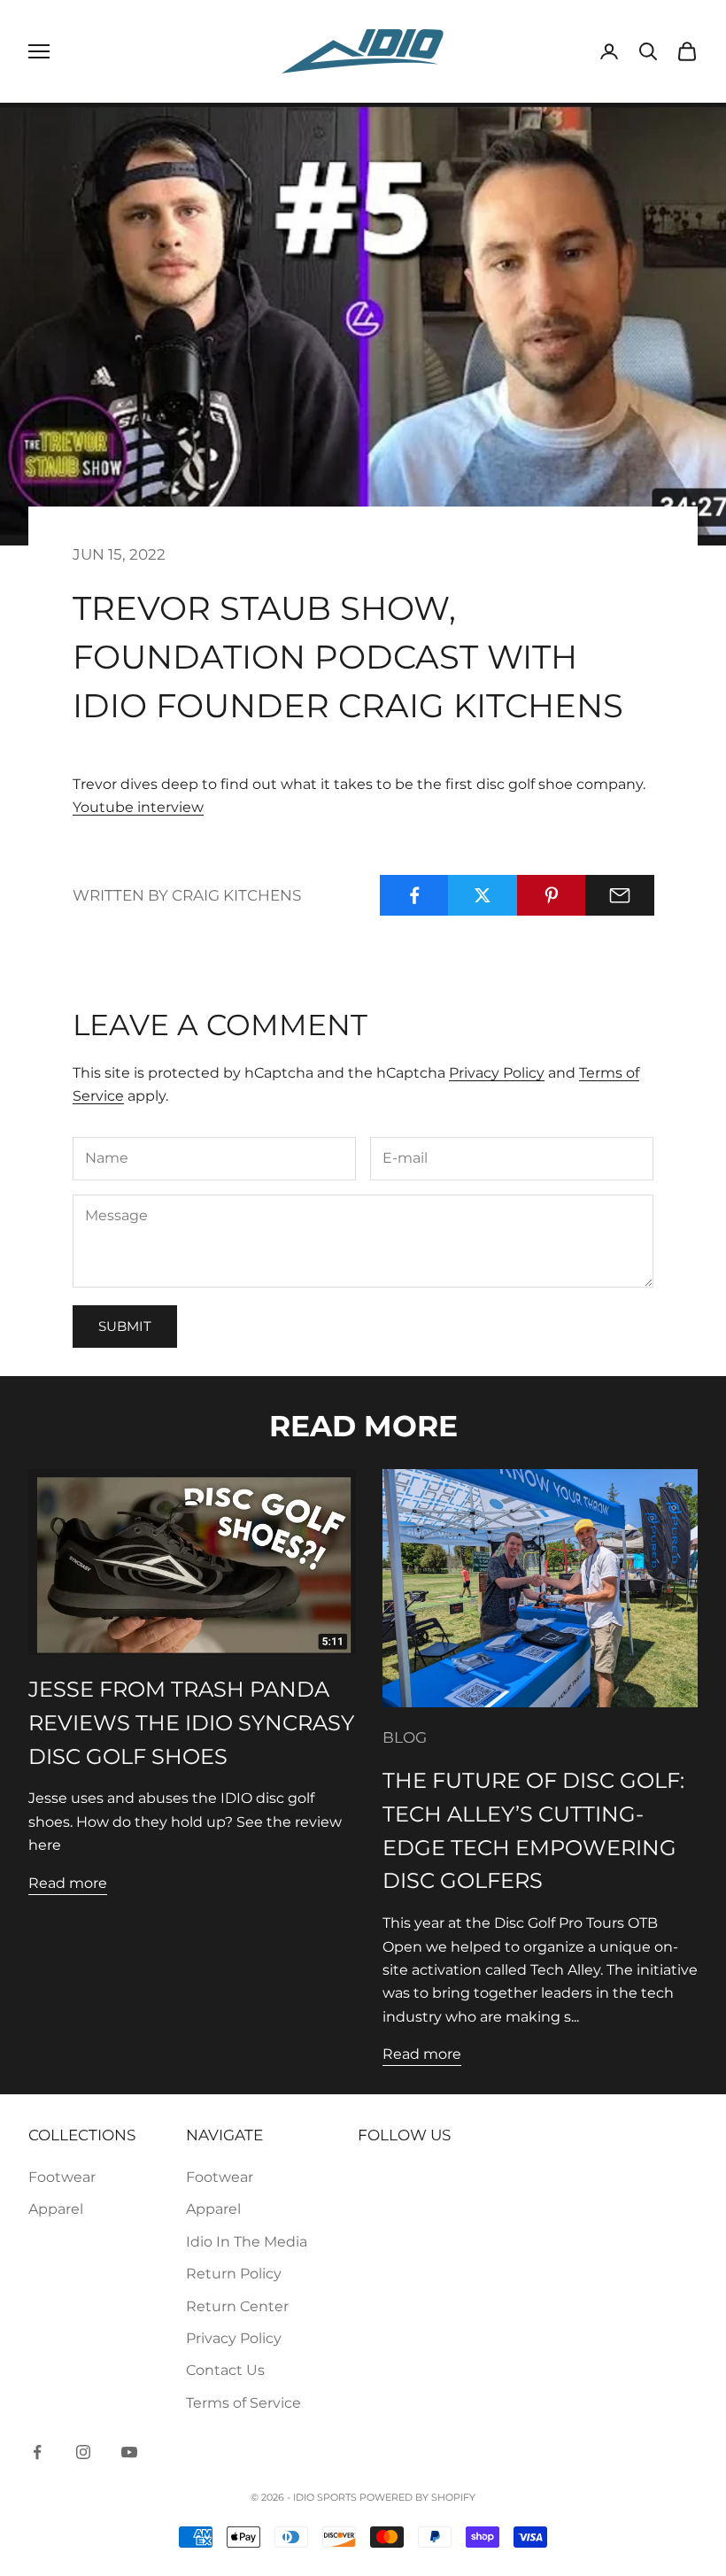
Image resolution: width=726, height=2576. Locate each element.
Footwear (62, 2177)
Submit (125, 1326)
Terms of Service (243, 2403)
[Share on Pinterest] (552, 895)
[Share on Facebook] (414, 895)
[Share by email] (620, 895)
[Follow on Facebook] (37, 2452)
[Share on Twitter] (483, 895)
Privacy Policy (497, 1073)
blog (405, 1737)
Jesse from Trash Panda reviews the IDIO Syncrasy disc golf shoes (191, 1723)
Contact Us (225, 2370)
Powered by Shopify (417, 2497)
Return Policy (234, 2274)
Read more (68, 1883)
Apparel (56, 2209)
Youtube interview (138, 807)
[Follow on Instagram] (83, 2452)
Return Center (237, 2306)
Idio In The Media (247, 2242)
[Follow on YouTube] (129, 2452)
